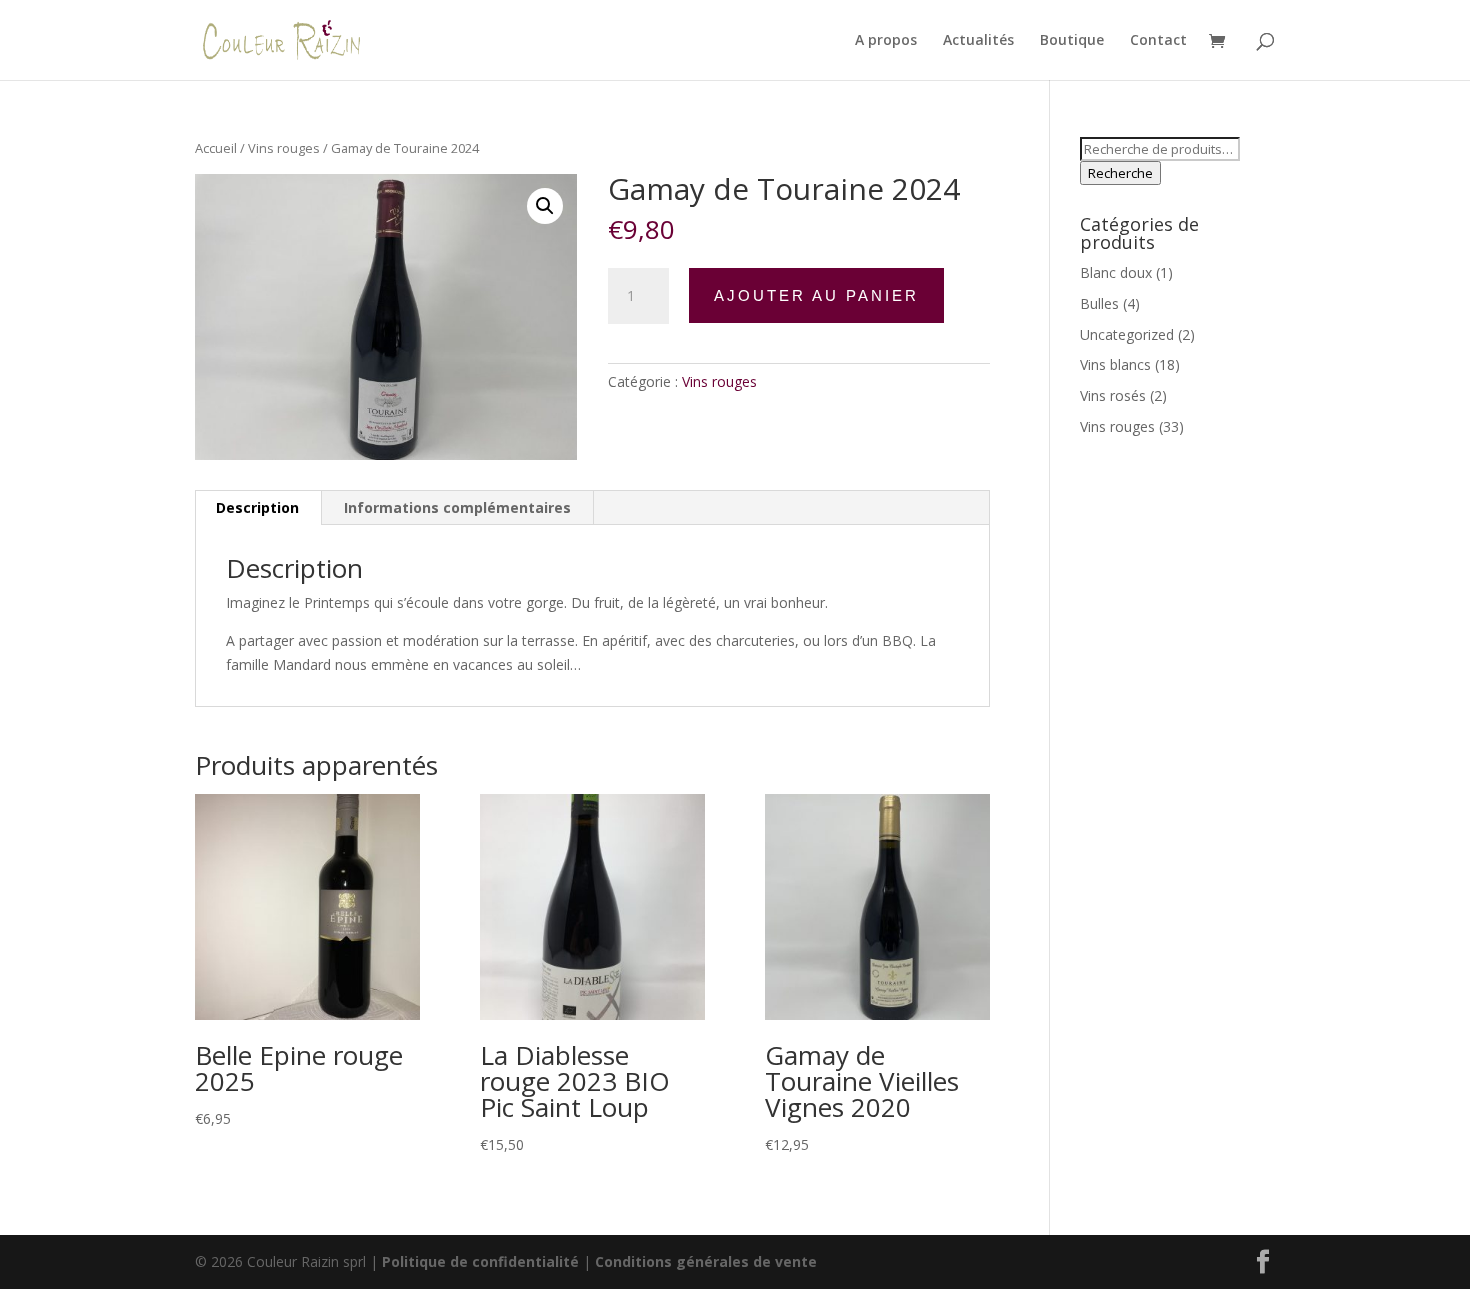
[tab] (258, 508)
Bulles (1099, 303)
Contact (1158, 41)
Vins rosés (1113, 395)
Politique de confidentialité (480, 1261)
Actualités (978, 41)
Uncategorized (1127, 334)
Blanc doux (1116, 272)
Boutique (1072, 41)
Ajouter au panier (816, 295)
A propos (886, 41)
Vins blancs (1115, 364)
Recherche (1120, 173)
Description (257, 507)
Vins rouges (284, 148)
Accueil (216, 148)
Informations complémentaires (457, 507)
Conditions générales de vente (706, 1261)
